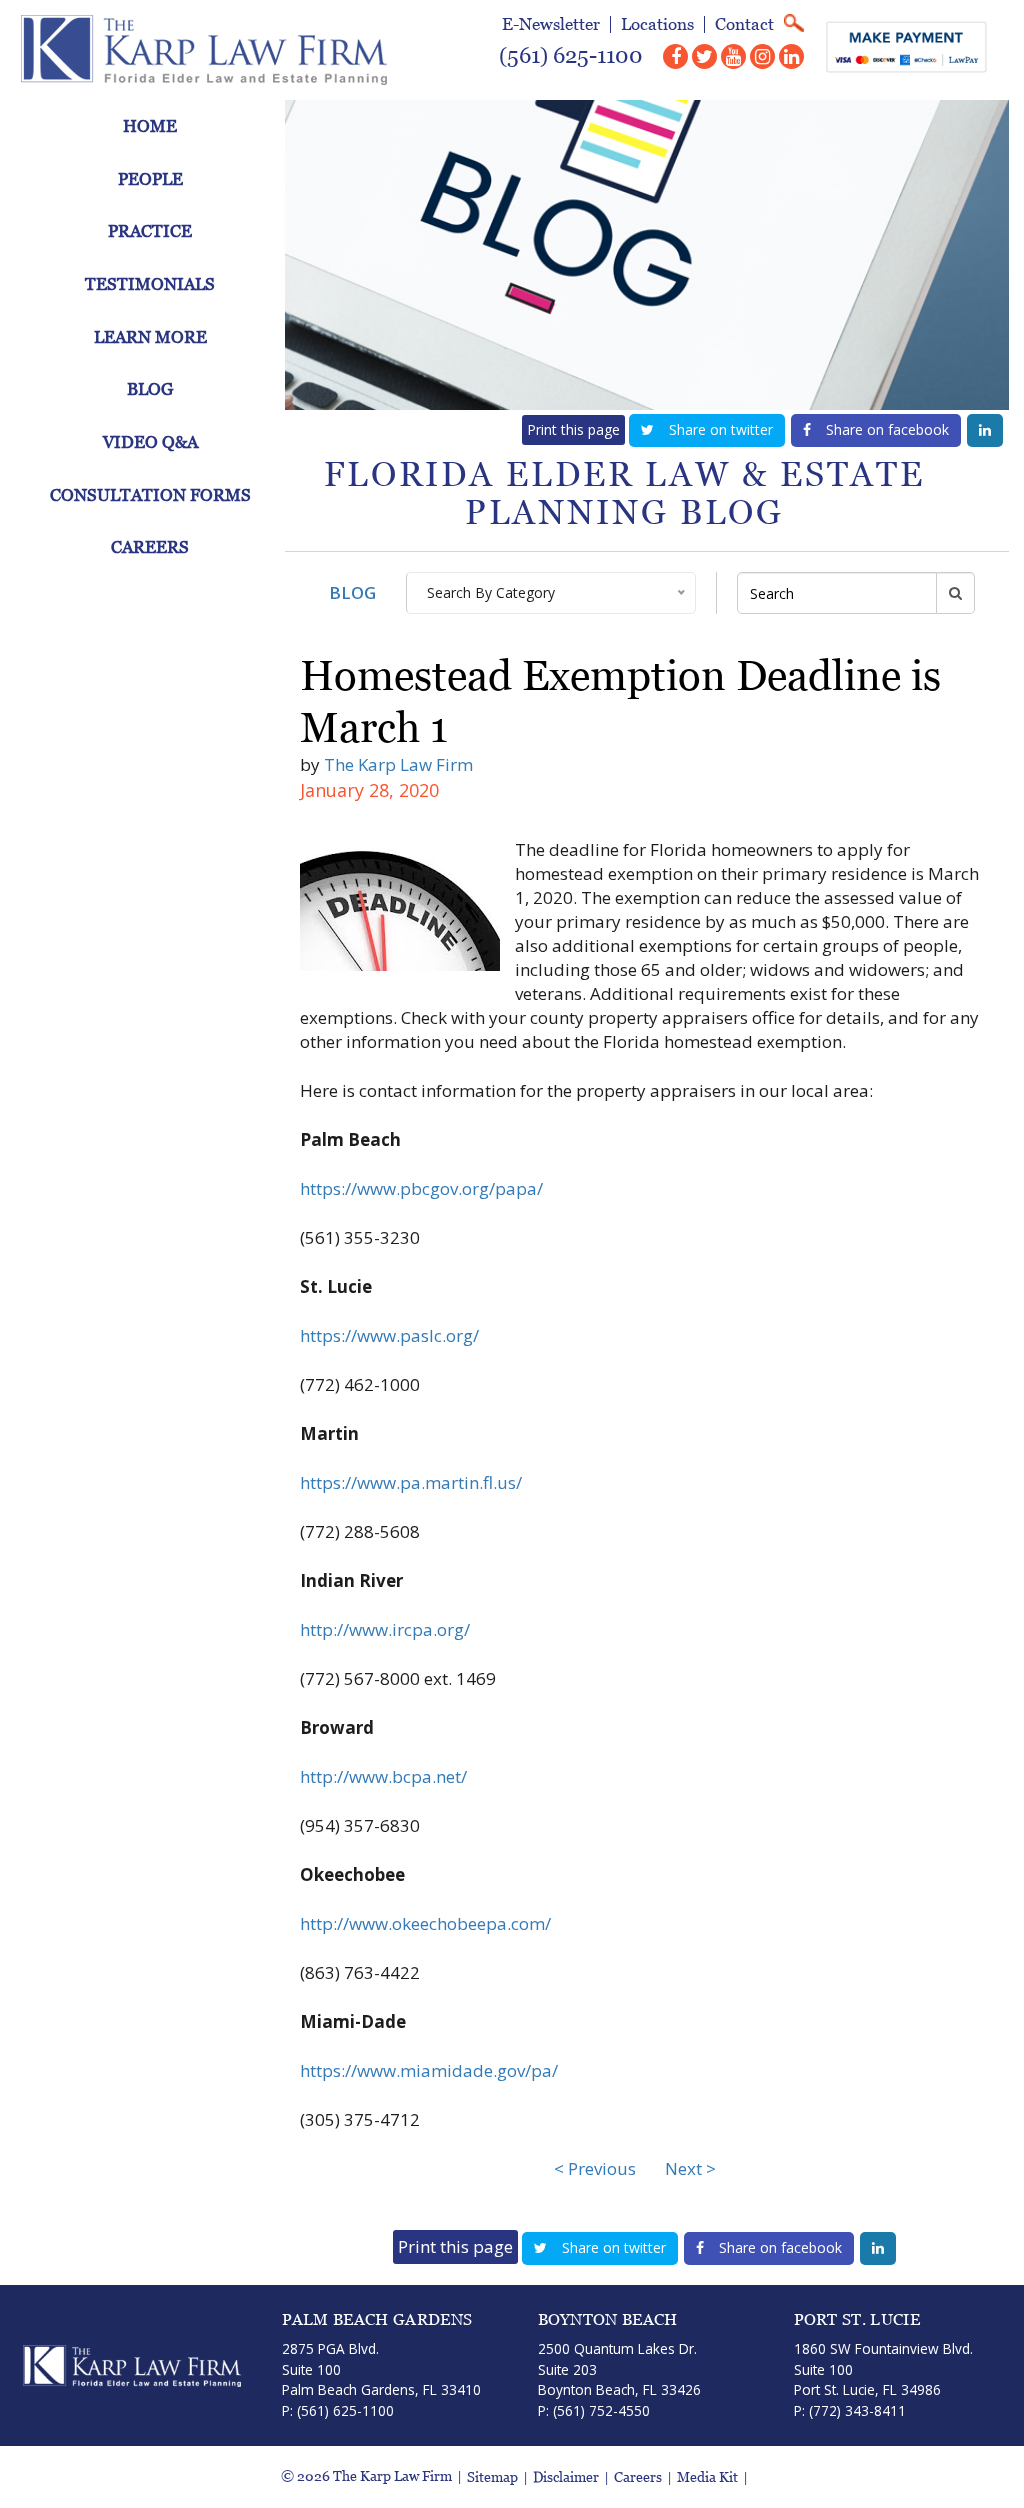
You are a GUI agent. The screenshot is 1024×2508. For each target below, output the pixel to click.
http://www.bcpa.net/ (383, 1776)
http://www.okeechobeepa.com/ (425, 1923)
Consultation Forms (150, 495)
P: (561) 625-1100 (338, 2410)
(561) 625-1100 (571, 55)
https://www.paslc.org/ (389, 1335)
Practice (150, 231)
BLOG (352, 592)
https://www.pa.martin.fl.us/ (411, 1482)
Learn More (150, 337)
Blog (150, 389)
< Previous (595, 2168)
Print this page (573, 429)
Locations (657, 24)
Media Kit (707, 2477)
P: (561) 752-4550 (594, 2410)
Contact (744, 24)
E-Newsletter (551, 24)
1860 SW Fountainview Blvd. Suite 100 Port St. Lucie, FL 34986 (883, 2369)
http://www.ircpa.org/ (385, 1629)
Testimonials (150, 284)
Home (150, 126)
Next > (690, 2168)
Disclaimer (566, 2477)
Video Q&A (150, 442)
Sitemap (492, 2477)
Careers (150, 547)
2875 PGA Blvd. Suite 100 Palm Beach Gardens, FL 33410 (381, 2369)
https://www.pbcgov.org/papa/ (421, 1188)
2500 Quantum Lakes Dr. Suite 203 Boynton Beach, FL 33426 (619, 2369)
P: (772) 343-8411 (850, 2410)
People (150, 179)
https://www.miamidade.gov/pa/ (429, 2070)
